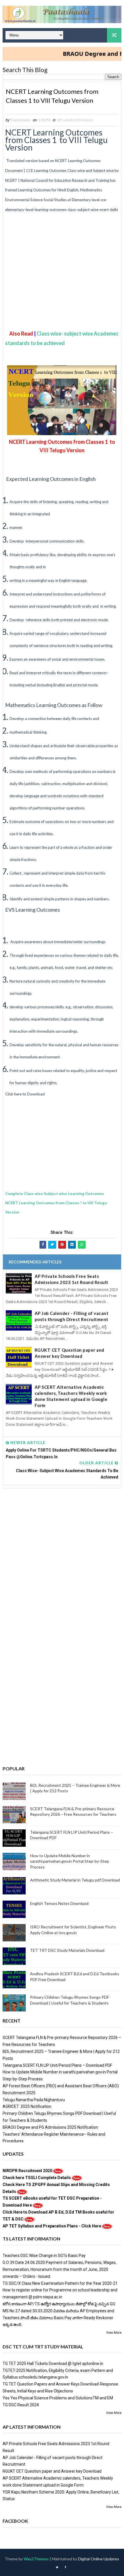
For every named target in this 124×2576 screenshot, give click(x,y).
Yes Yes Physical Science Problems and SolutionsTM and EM (58, 2398)
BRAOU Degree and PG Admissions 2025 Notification (50, 2127)
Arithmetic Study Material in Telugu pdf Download (75, 1880)
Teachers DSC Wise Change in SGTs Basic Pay (44, 2256)
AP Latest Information (75, 120)
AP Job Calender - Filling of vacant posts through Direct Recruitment (72, 1316)
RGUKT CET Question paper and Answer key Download (69, 1353)
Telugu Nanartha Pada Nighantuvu (34, 2100)
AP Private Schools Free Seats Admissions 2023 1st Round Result (72, 1279)
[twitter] (57, 2567)
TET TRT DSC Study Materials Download (67, 1950)
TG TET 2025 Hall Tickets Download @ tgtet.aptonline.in (53, 2364)
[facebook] (65, 2567)
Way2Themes (36, 2559)
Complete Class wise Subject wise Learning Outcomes (55, 1194)
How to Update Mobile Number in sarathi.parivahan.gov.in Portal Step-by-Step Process (69, 1861)
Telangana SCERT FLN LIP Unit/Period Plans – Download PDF (57, 2065)
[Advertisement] (62, 281)
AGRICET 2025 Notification (27, 2106)
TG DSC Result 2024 (21, 2405)
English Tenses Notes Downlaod (59, 1903)
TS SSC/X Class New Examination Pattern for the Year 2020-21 (60, 2283)
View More (114, 2333)
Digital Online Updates (99, 2559)
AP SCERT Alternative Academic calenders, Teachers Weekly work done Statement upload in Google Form (71, 1396)
